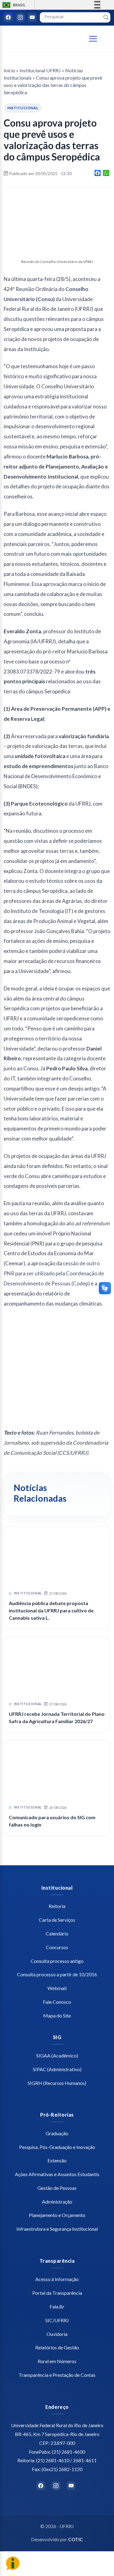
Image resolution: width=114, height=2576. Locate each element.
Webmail (57, 1988)
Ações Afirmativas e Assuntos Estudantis (57, 2174)
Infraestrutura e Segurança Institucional (57, 2229)
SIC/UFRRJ (57, 2320)
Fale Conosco (57, 2002)
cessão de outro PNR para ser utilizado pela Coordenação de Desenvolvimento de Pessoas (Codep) (54, 1273)
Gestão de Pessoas (57, 2188)
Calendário (57, 1933)
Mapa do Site (57, 2016)
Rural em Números (57, 2361)
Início (9, 70)
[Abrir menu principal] (96, 39)
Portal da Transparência (57, 2293)
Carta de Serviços (57, 1920)
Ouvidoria (57, 2334)
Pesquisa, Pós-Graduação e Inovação (57, 2147)
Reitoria (57, 1906)
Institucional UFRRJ (40, 70)
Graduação (57, 2133)
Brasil (13, 5)
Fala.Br (57, 2307)
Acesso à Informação (57, 2279)
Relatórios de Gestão (57, 2347)
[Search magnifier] (106, 17)
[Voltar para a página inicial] (37, 39)
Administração (57, 2202)
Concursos (57, 1947)
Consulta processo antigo (57, 1961)
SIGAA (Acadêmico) (57, 2055)
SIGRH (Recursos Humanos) (57, 2083)
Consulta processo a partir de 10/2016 (57, 1974)
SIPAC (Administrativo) (57, 2069)
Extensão (57, 2160)
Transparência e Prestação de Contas (57, 2375)
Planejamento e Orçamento (57, 2215)
